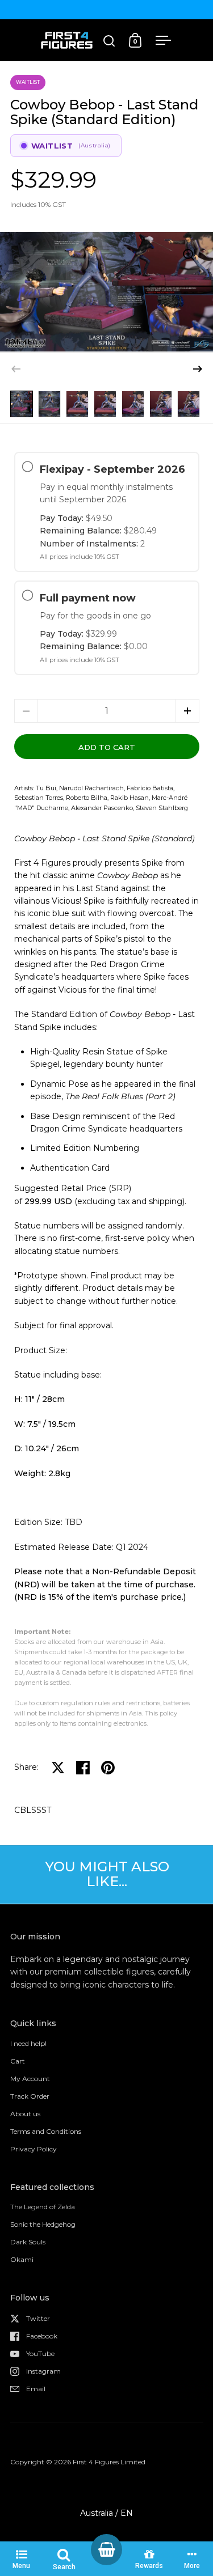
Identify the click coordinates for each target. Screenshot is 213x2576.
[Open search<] (109, 41)
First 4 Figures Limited (109, 2462)
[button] (198, 369)
